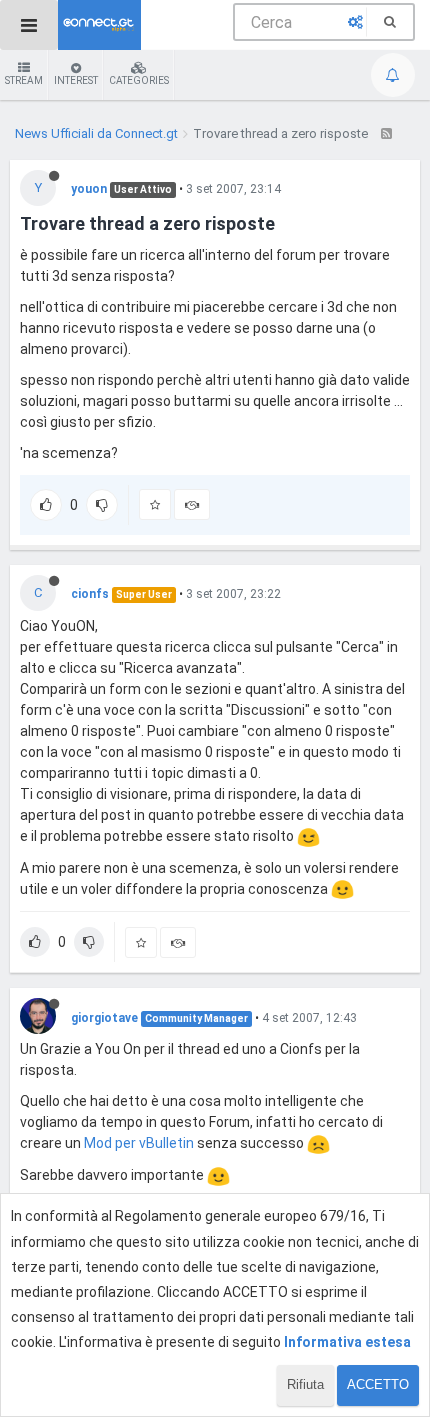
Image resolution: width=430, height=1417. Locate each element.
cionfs (90, 594)
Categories (139, 80)
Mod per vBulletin (139, 1143)
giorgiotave (104, 1018)
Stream (24, 80)
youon (89, 189)
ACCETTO (378, 1384)
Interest (76, 80)
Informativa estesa (347, 1342)
